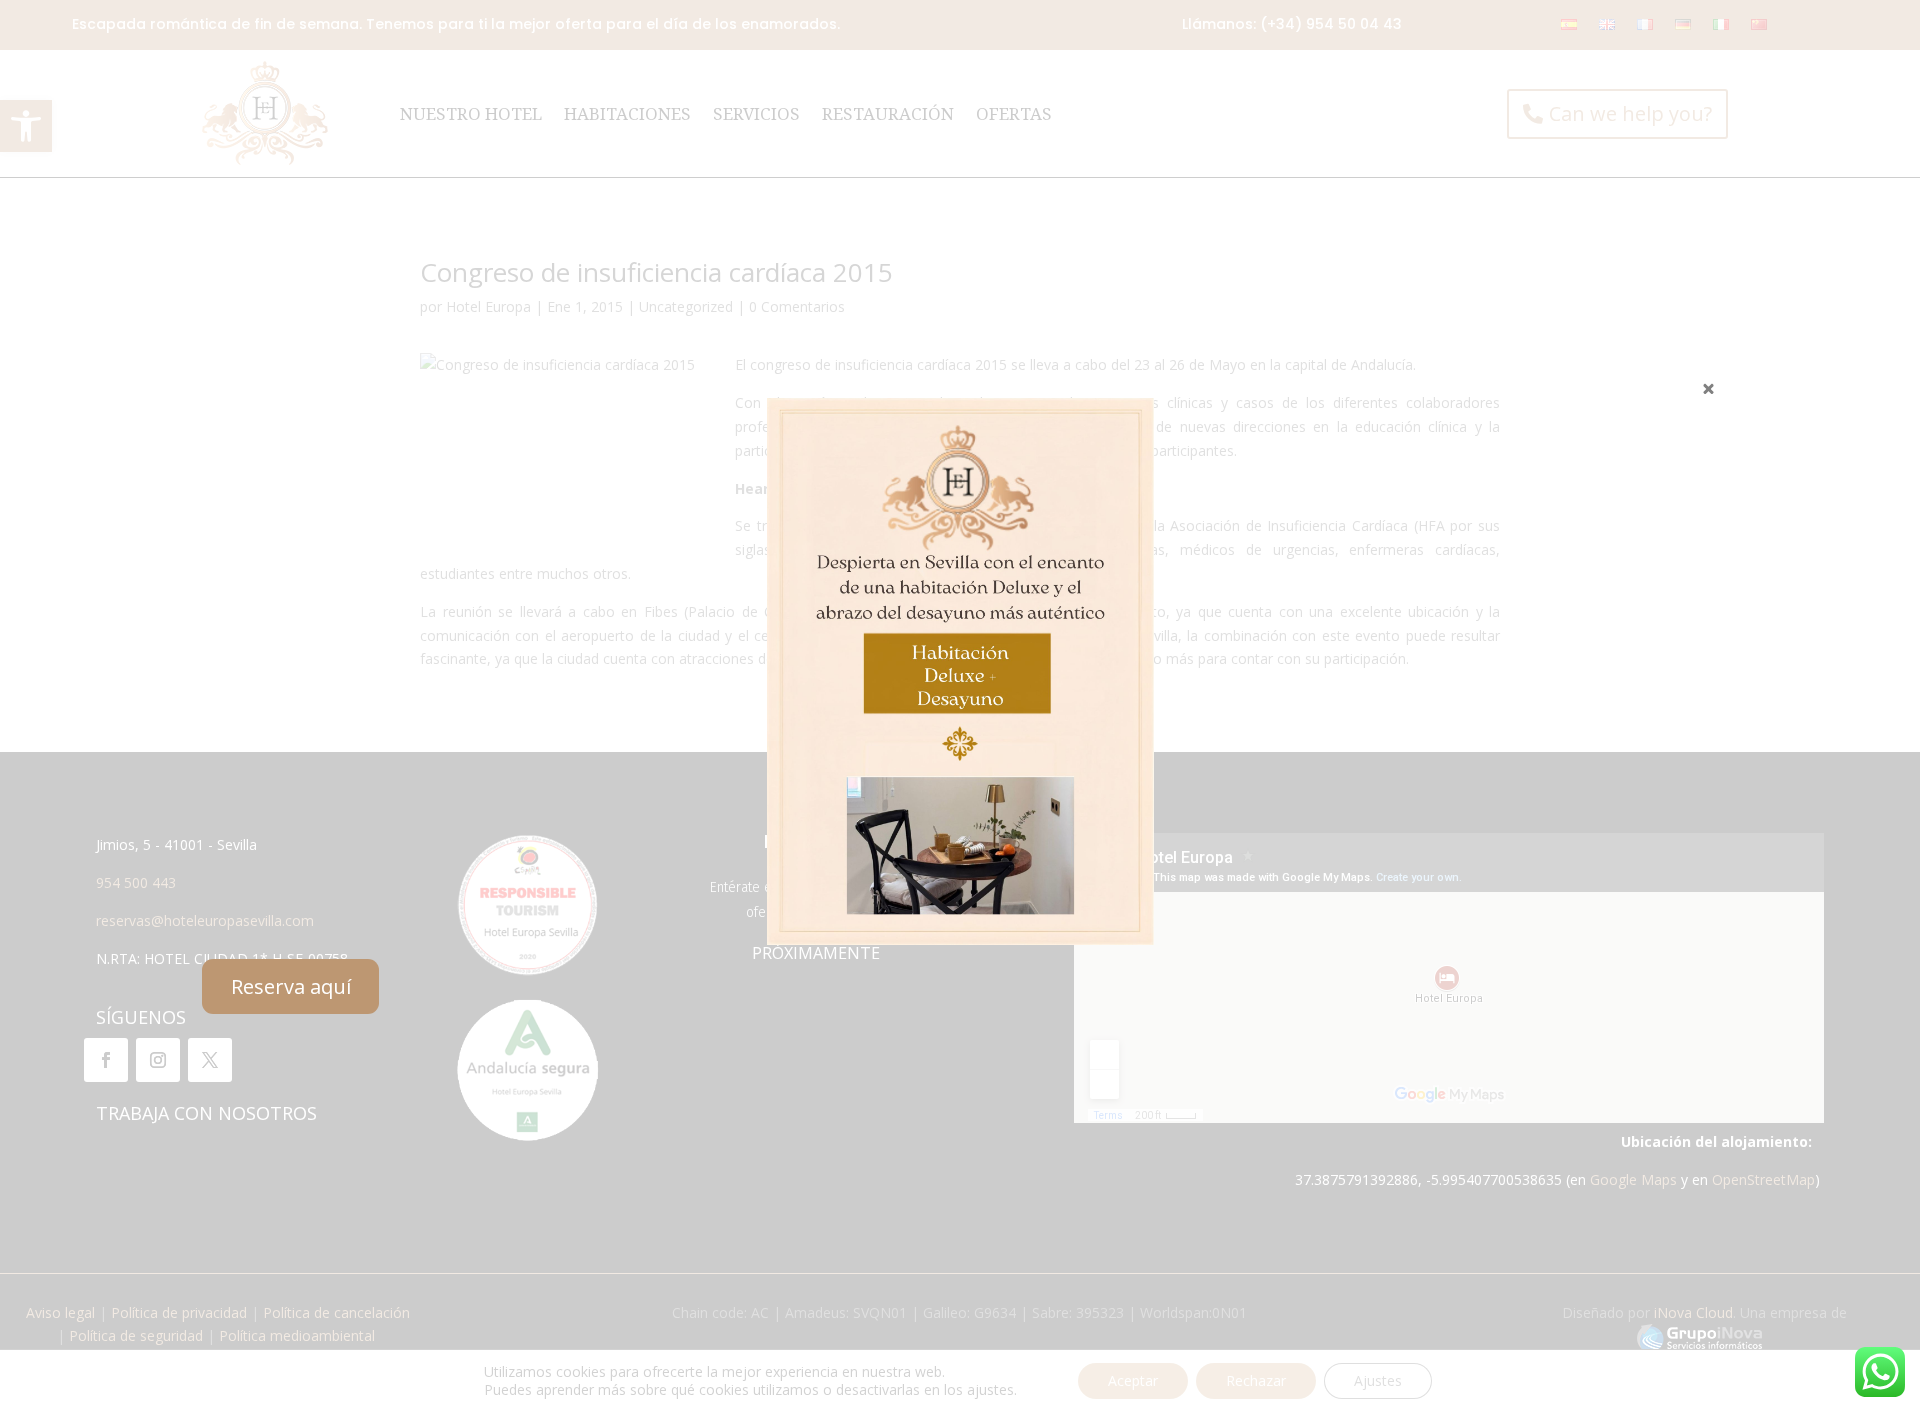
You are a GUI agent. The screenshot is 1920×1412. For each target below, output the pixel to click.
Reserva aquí (291, 986)
